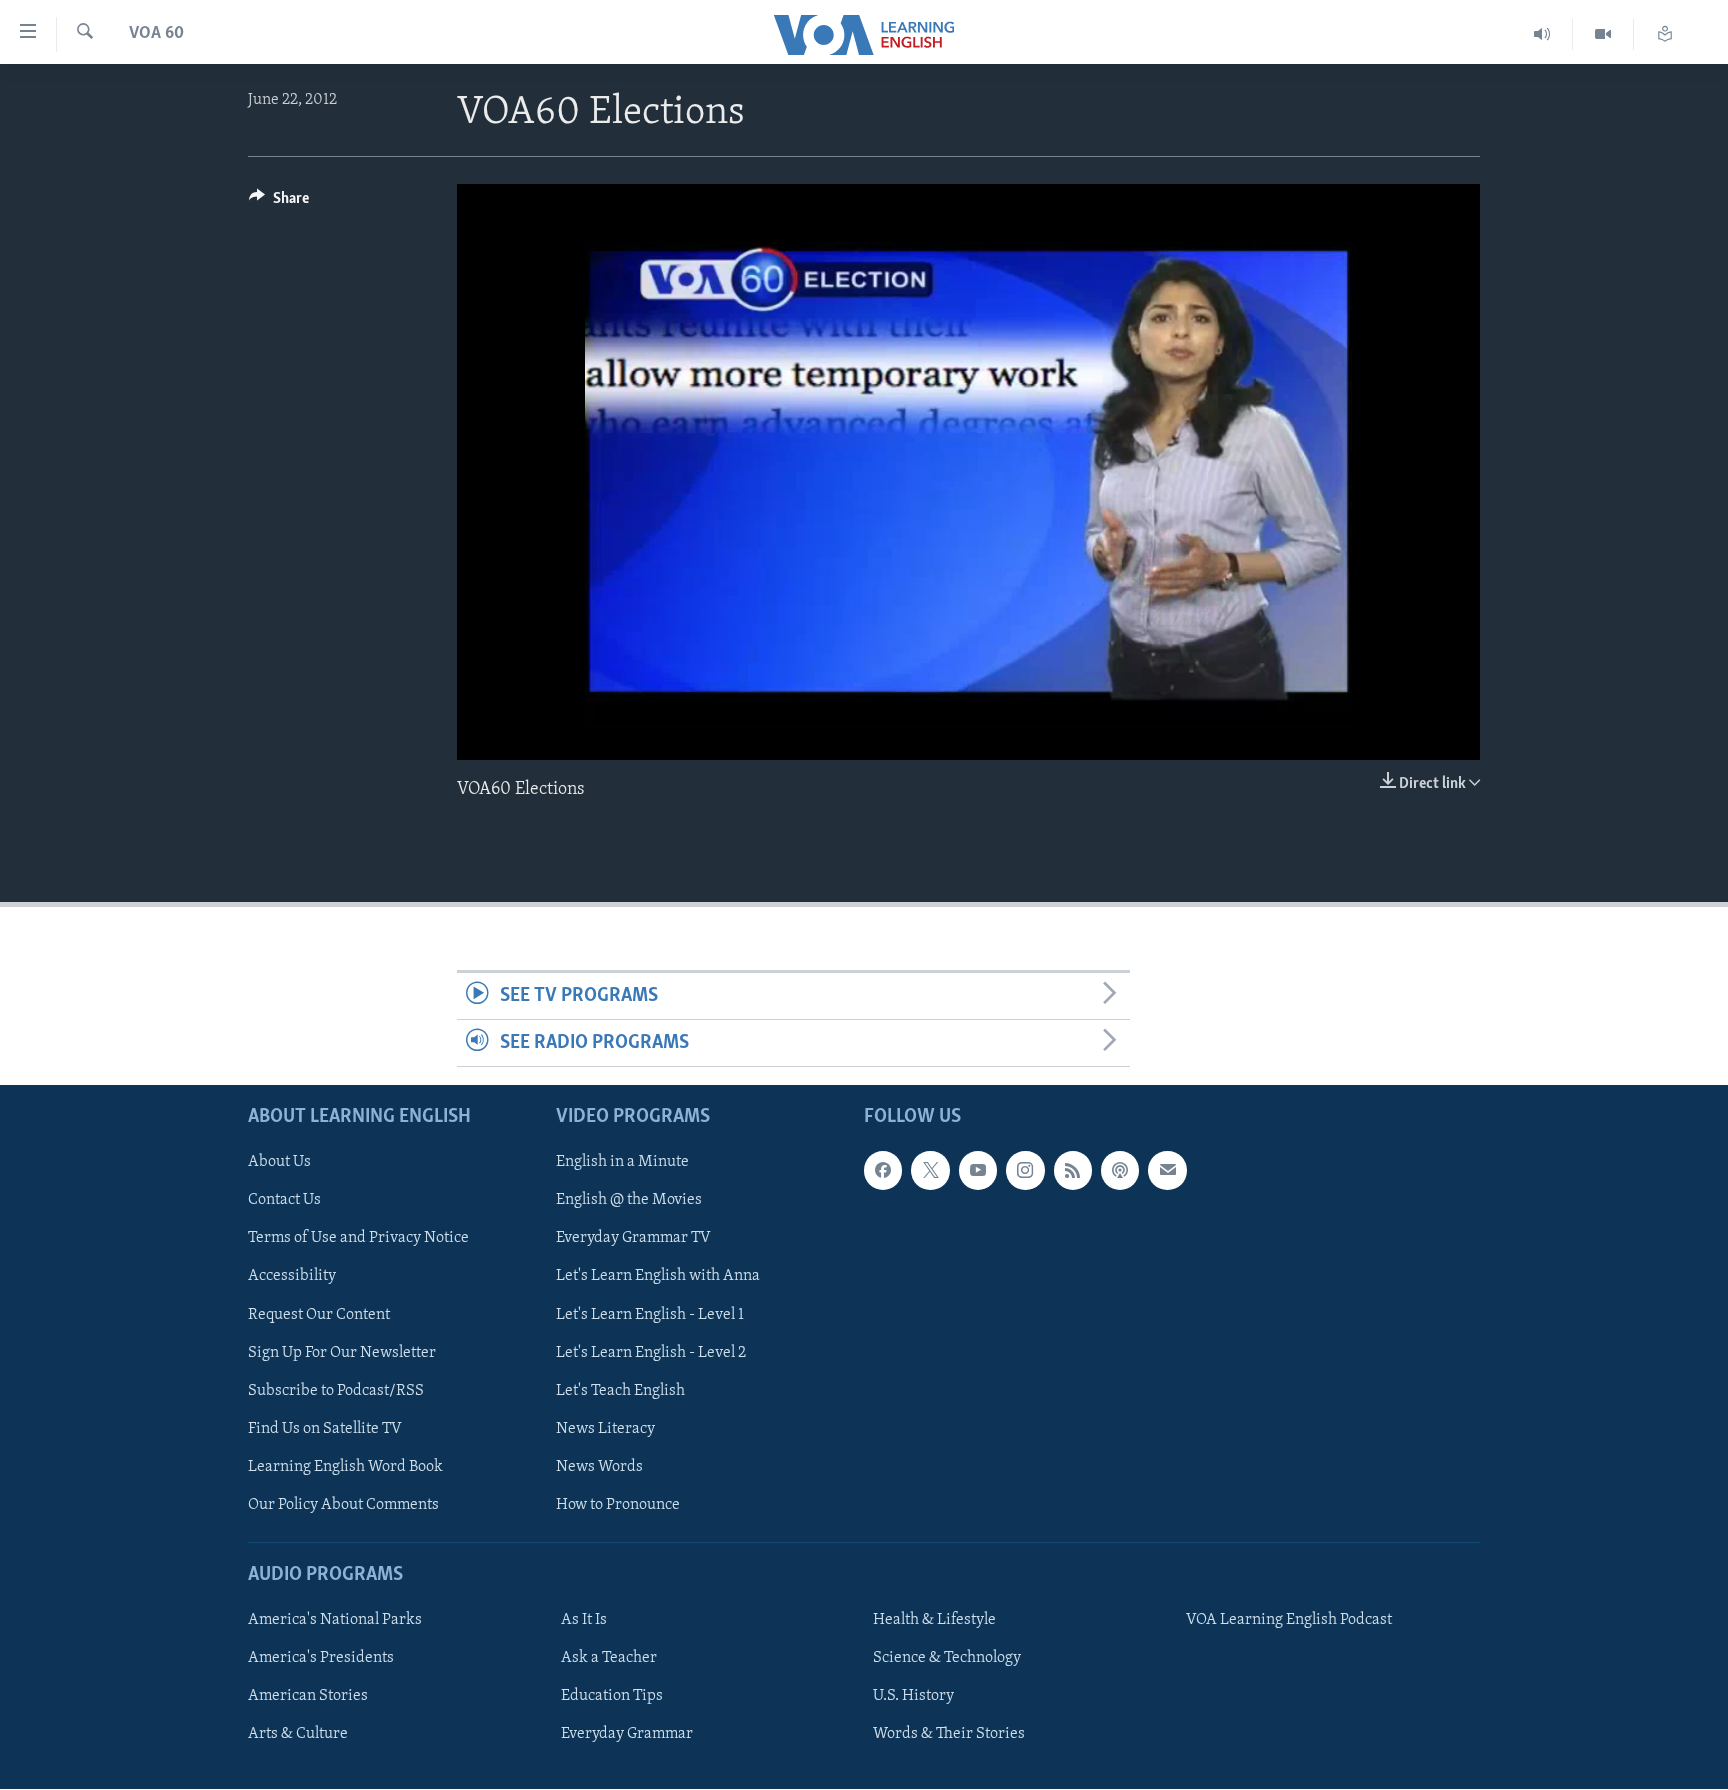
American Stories (308, 1697)
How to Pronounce (618, 1505)
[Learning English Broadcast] (1542, 34)
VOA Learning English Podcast (1289, 1621)
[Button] (279, 203)
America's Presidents (321, 1659)
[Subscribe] (1167, 1171)
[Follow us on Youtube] (978, 1171)
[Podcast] (1120, 1171)
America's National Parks (335, 1621)
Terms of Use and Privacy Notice (358, 1239)
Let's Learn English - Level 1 (650, 1315)
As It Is (584, 1621)
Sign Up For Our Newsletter (342, 1353)
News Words (599, 1467)
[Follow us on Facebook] (883, 1171)
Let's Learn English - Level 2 (651, 1353)
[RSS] (1073, 1171)
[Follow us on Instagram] (1025, 1171)
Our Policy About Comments (343, 1505)
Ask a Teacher (609, 1659)
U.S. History (913, 1697)
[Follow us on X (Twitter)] (930, 1171)
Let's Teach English (620, 1391)
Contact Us (284, 1201)
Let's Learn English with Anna (658, 1277)
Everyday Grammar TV (633, 1239)
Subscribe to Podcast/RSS (336, 1391)
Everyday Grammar (627, 1735)
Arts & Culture (298, 1735)
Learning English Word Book (345, 1467)
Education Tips (612, 1697)
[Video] (1603, 34)
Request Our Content (319, 1315)
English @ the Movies (629, 1201)
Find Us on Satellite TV (325, 1429)
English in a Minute (622, 1163)
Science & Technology (947, 1659)
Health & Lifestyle (934, 1621)
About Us (279, 1163)
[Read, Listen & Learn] (1665, 34)
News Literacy (605, 1429)
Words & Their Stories (949, 1735)
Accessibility (292, 1277)
